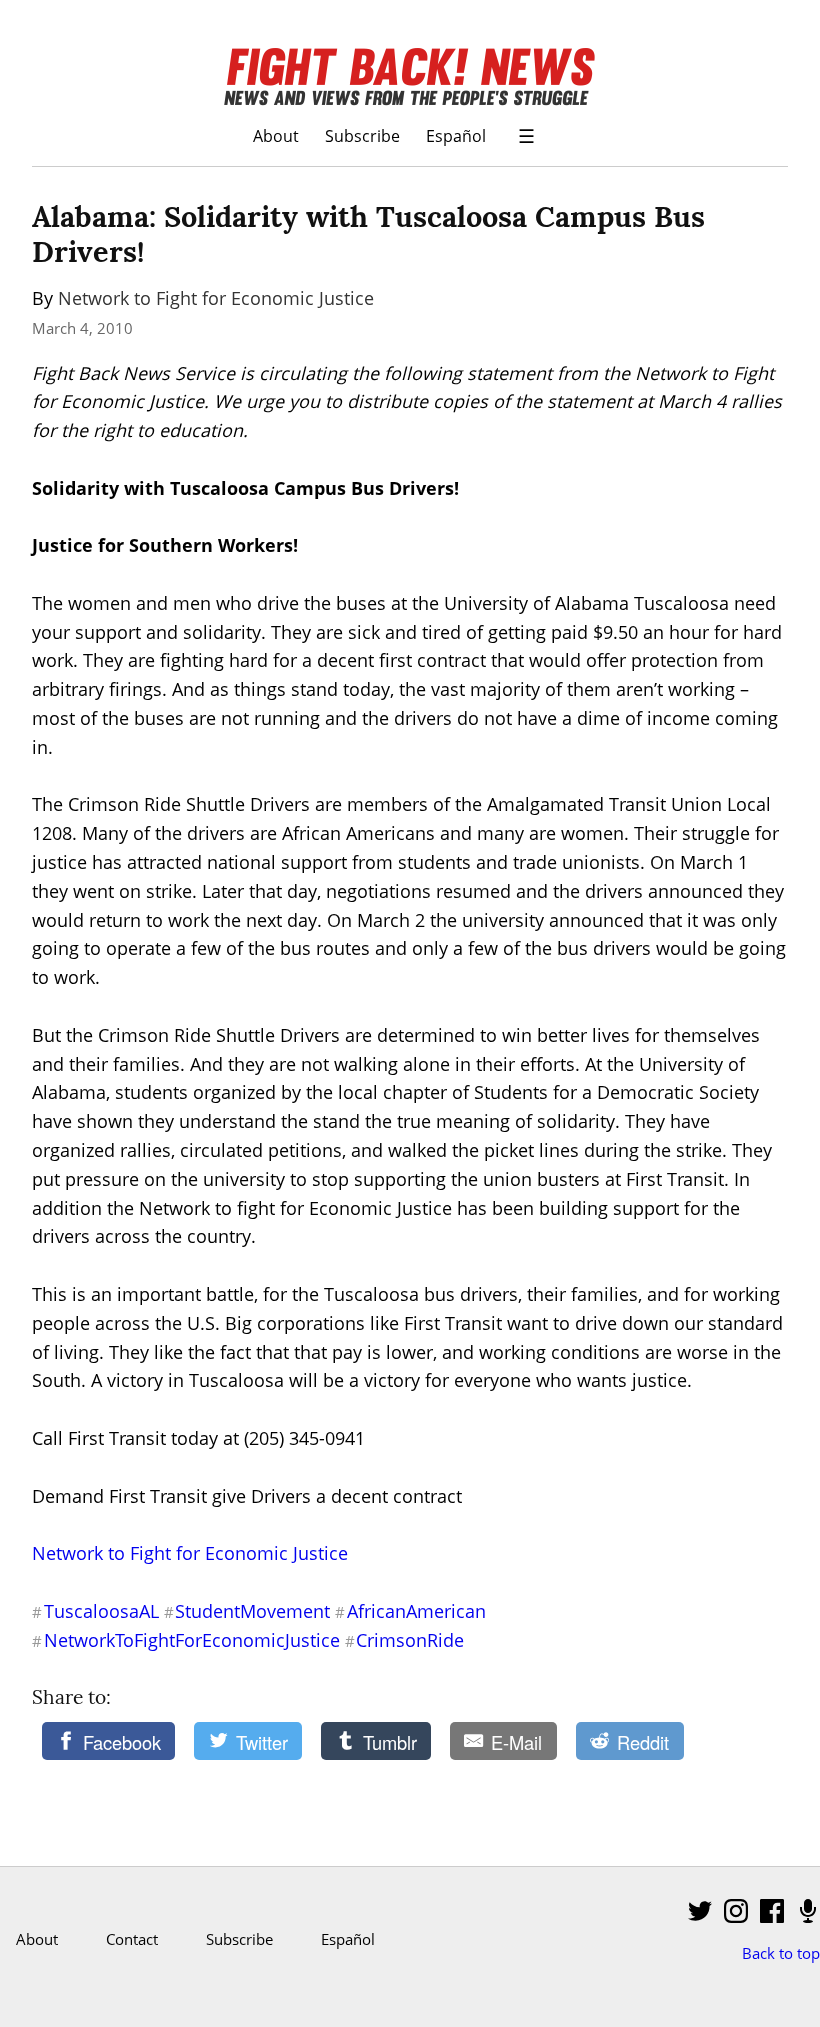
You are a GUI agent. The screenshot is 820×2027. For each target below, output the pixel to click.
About (276, 135)
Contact (132, 1939)
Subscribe (362, 135)
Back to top (781, 1953)
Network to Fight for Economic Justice (216, 298)
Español (456, 135)
